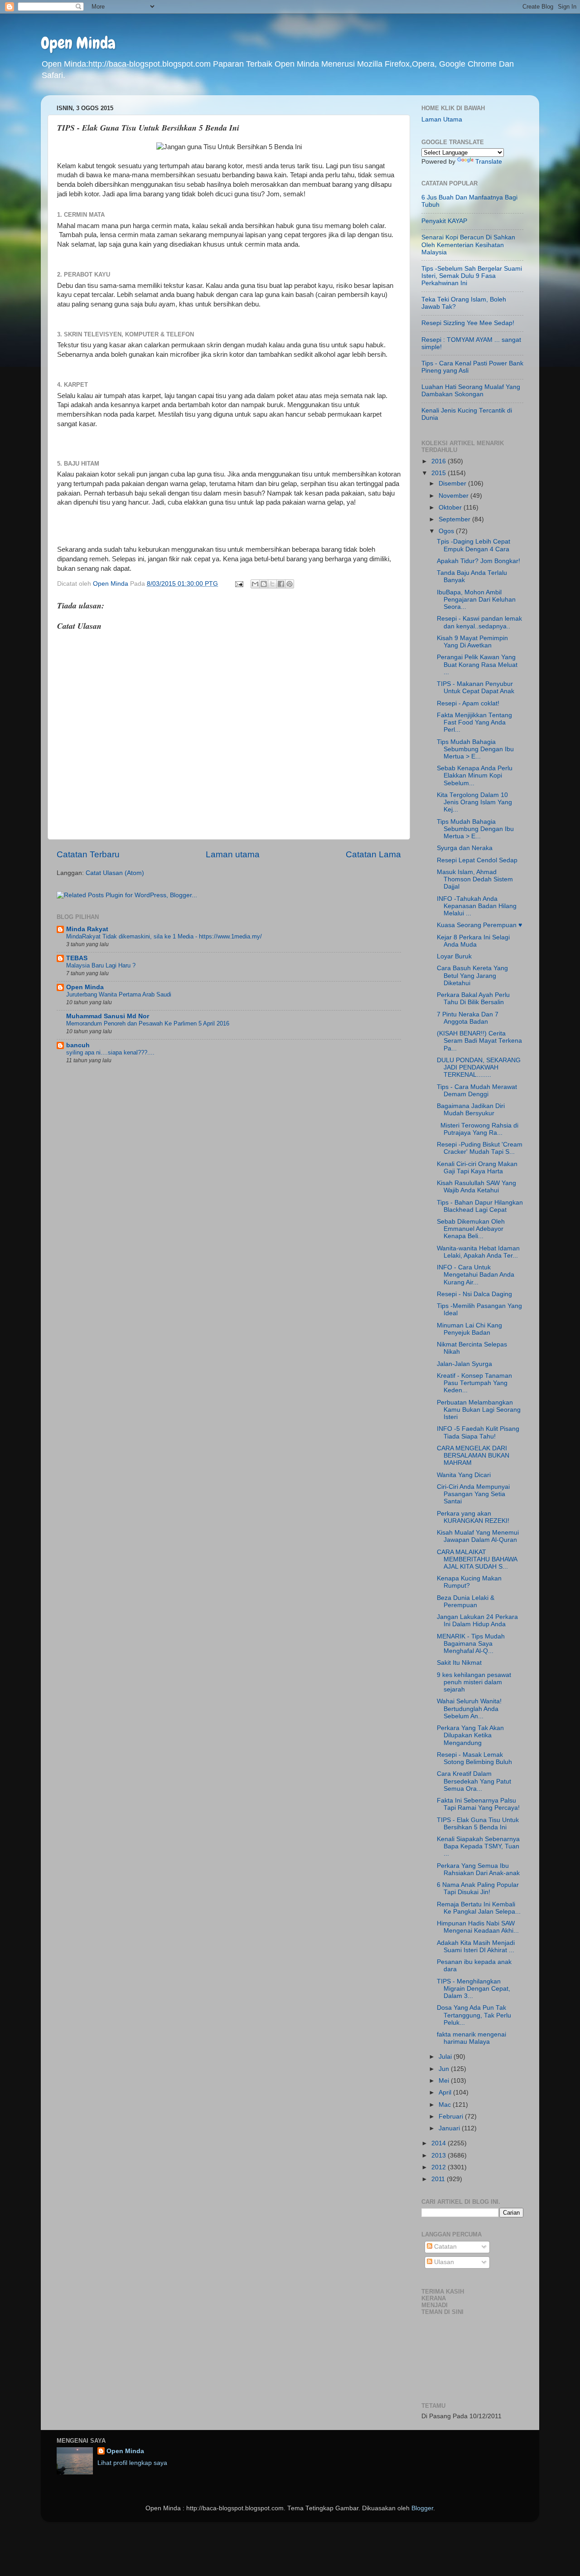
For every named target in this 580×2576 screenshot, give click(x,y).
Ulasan (443, 2262)
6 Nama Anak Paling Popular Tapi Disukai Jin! (478, 1888)
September (455, 519)
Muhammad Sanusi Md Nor (108, 1016)
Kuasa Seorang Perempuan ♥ (479, 925)
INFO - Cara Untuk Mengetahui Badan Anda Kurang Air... (476, 1275)
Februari (452, 2117)
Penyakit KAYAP (444, 221)
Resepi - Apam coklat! (468, 703)
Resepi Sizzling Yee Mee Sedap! (468, 323)
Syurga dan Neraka (465, 848)
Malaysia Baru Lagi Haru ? (101, 965)
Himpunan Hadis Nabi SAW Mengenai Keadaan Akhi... (478, 1927)
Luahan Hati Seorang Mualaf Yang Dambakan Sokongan (471, 391)
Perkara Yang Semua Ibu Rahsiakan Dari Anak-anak (478, 1869)
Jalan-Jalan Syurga (464, 1364)
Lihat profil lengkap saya (132, 2463)
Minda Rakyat (87, 929)
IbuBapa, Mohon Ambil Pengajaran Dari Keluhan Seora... (476, 600)
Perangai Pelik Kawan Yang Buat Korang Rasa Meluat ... (477, 664)
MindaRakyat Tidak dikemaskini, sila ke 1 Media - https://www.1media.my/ (164, 936)
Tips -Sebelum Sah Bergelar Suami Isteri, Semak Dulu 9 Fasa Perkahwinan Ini (472, 276)
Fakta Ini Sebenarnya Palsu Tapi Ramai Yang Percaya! (478, 1804)
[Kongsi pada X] (272, 584)
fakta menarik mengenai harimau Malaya (471, 2038)
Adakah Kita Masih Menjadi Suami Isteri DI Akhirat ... (476, 1947)
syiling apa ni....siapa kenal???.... (110, 1052)
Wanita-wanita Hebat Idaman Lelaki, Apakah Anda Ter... (478, 1252)
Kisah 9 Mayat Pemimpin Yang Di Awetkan (472, 642)
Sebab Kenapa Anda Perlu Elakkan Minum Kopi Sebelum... (475, 775)
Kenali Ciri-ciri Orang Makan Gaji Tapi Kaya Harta (477, 1168)
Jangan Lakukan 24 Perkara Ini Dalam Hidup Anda (477, 1621)
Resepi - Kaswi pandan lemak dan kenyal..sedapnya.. (479, 622)
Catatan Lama (373, 854)
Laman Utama (442, 119)
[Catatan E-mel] (239, 584)
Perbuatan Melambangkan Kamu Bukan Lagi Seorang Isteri (479, 1410)
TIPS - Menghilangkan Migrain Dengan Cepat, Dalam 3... (474, 1989)
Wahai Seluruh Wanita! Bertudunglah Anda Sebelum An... (469, 1708)
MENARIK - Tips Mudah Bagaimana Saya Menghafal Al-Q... (471, 1644)
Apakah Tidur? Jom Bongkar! (478, 561)
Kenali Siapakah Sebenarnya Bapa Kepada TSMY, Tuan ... (478, 1846)
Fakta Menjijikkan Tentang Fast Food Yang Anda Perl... (474, 722)
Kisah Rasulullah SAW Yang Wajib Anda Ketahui (476, 1187)
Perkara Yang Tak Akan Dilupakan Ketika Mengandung (470, 1735)
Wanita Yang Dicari (464, 1475)
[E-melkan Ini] (255, 584)
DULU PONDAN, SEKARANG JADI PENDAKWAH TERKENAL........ (479, 1067)
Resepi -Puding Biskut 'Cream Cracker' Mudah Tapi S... (480, 1148)
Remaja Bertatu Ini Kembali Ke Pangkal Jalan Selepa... (479, 1908)
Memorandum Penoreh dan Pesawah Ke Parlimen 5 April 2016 (148, 1023)
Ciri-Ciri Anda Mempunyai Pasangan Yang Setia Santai (473, 1494)
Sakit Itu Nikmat (459, 1663)
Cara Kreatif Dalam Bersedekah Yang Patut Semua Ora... (474, 1781)
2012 (440, 2167)
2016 (440, 461)
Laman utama (233, 854)
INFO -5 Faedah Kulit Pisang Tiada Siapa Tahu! (478, 1432)
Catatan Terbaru (88, 854)
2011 (439, 2179)
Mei (445, 2081)
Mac (446, 2105)
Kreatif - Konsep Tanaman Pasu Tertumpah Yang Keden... (474, 1383)
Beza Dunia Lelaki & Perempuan (466, 1601)
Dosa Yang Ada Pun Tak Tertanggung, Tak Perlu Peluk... (474, 2015)
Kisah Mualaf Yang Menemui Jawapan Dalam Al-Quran (478, 1536)
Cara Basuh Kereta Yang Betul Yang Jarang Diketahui (472, 975)
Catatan (445, 2247)
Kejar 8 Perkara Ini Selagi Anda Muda (473, 941)
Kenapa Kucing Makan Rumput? (469, 1582)
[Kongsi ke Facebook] (281, 584)
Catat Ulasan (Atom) (115, 873)
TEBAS (77, 958)
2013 (440, 2156)
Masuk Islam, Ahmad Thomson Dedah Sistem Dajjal (475, 879)
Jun (445, 2069)
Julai (446, 2057)
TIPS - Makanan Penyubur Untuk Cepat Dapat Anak (476, 688)
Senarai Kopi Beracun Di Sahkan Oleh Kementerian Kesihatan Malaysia (468, 245)
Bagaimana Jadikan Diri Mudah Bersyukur (471, 1110)
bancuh (78, 1045)
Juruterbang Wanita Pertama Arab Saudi (119, 994)
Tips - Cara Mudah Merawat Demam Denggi (477, 1091)
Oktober (451, 508)
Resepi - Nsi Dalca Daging (474, 1294)
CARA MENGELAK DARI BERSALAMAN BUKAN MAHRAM (473, 1456)
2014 (440, 2143)
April (446, 2092)
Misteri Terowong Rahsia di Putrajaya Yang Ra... (478, 1129)
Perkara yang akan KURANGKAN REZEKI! (473, 1517)
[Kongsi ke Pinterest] (290, 584)
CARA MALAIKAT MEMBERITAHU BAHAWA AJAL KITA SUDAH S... (477, 1559)
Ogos (447, 531)
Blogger (422, 2508)
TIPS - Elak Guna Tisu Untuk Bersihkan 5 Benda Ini (478, 1824)
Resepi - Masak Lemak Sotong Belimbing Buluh (474, 1758)
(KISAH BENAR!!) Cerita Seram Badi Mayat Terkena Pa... (479, 1041)
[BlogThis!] (264, 584)
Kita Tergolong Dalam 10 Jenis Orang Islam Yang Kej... (474, 802)
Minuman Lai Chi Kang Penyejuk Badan (469, 1329)
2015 (440, 473)
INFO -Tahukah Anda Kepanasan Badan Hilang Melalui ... (477, 906)
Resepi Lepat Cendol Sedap (477, 860)
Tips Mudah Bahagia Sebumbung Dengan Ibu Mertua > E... (475, 749)
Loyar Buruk (454, 956)
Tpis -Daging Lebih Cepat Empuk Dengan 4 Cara (474, 545)
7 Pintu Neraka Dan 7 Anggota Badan (468, 1018)
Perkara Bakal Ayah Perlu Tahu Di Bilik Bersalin (473, 999)
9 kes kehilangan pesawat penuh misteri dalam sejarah (474, 1682)
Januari (450, 2128)
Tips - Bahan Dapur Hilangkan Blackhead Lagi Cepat (480, 1206)
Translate (489, 162)
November (454, 496)
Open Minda (78, 43)
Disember (453, 484)
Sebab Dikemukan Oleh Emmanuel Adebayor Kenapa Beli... (471, 1229)
